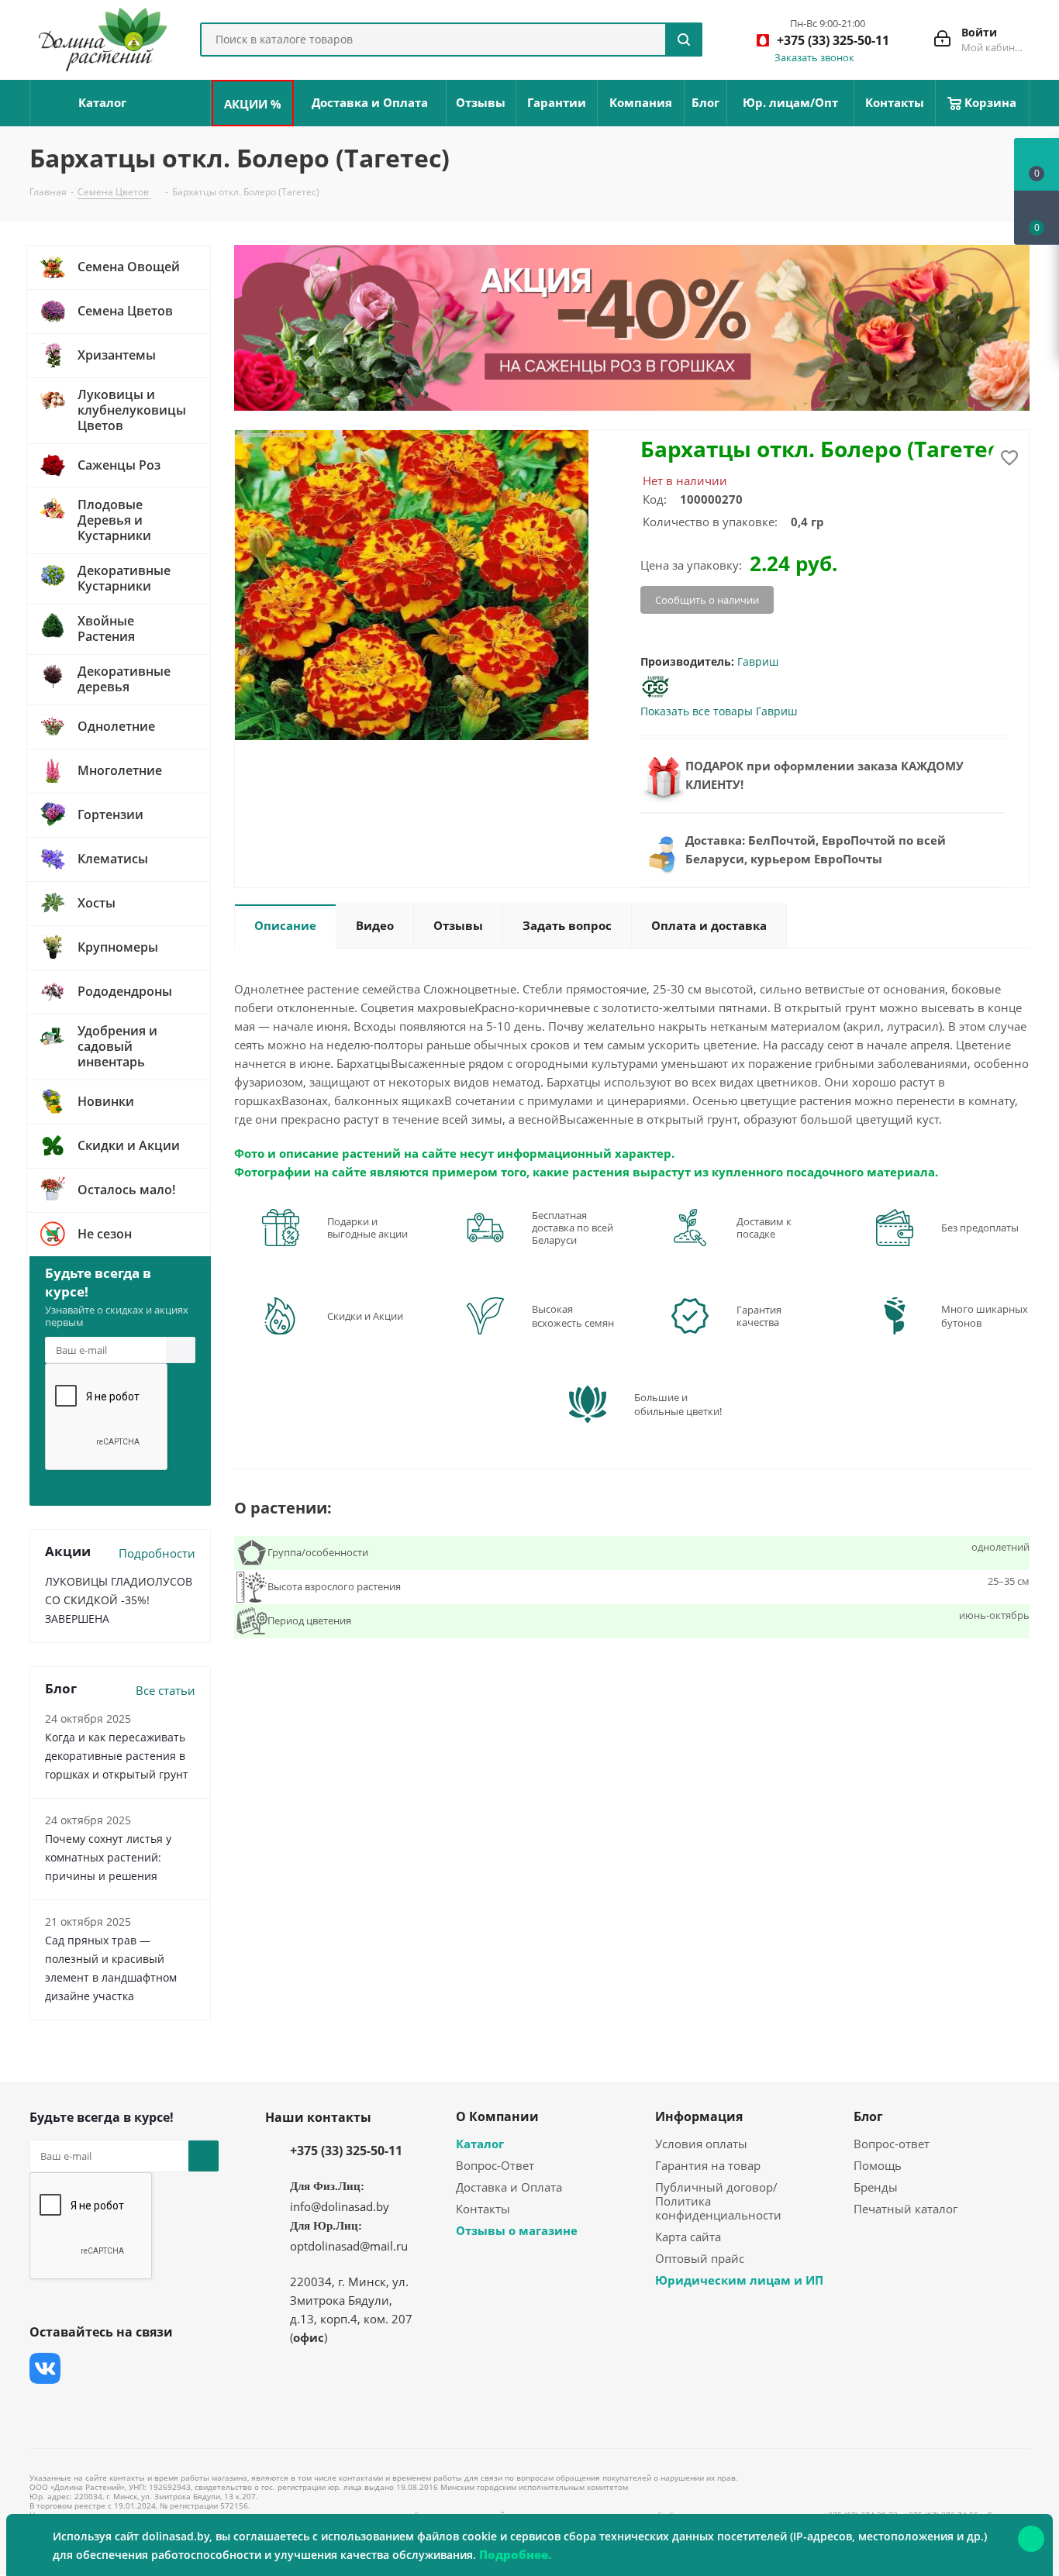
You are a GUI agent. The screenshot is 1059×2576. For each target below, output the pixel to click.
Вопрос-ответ (892, 2144)
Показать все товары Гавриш (719, 711)
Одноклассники (45, 2407)
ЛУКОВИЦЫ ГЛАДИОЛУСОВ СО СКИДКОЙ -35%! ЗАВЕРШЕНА (119, 1600)
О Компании (497, 2116)
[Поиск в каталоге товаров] (684, 40)
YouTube (161, 2368)
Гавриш (758, 661)
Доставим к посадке (764, 1228)
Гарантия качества (759, 1316)
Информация (699, 2116)
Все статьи (166, 1690)
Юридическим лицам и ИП (739, 2280)
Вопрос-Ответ (495, 2165)
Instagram (122, 2368)
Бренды (876, 2187)
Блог (868, 2116)
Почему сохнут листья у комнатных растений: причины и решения (108, 1857)
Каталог (480, 2144)
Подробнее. (515, 2554)
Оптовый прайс (700, 2258)
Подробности (157, 1553)
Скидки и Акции (365, 1316)
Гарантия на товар (708, 2165)
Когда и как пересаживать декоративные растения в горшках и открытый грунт (117, 1756)
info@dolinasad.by (340, 2206)
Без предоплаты (980, 1228)
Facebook (84, 2368)
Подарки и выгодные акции (367, 1228)
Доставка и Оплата (509, 2187)
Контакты (483, 2209)
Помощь (878, 2165)
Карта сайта (688, 2237)
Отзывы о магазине (517, 2230)
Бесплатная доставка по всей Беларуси (573, 1228)
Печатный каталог (905, 2209)
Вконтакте (45, 2368)
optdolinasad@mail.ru (349, 2246)
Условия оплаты (701, 2144)
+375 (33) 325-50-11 (346, 2151)
